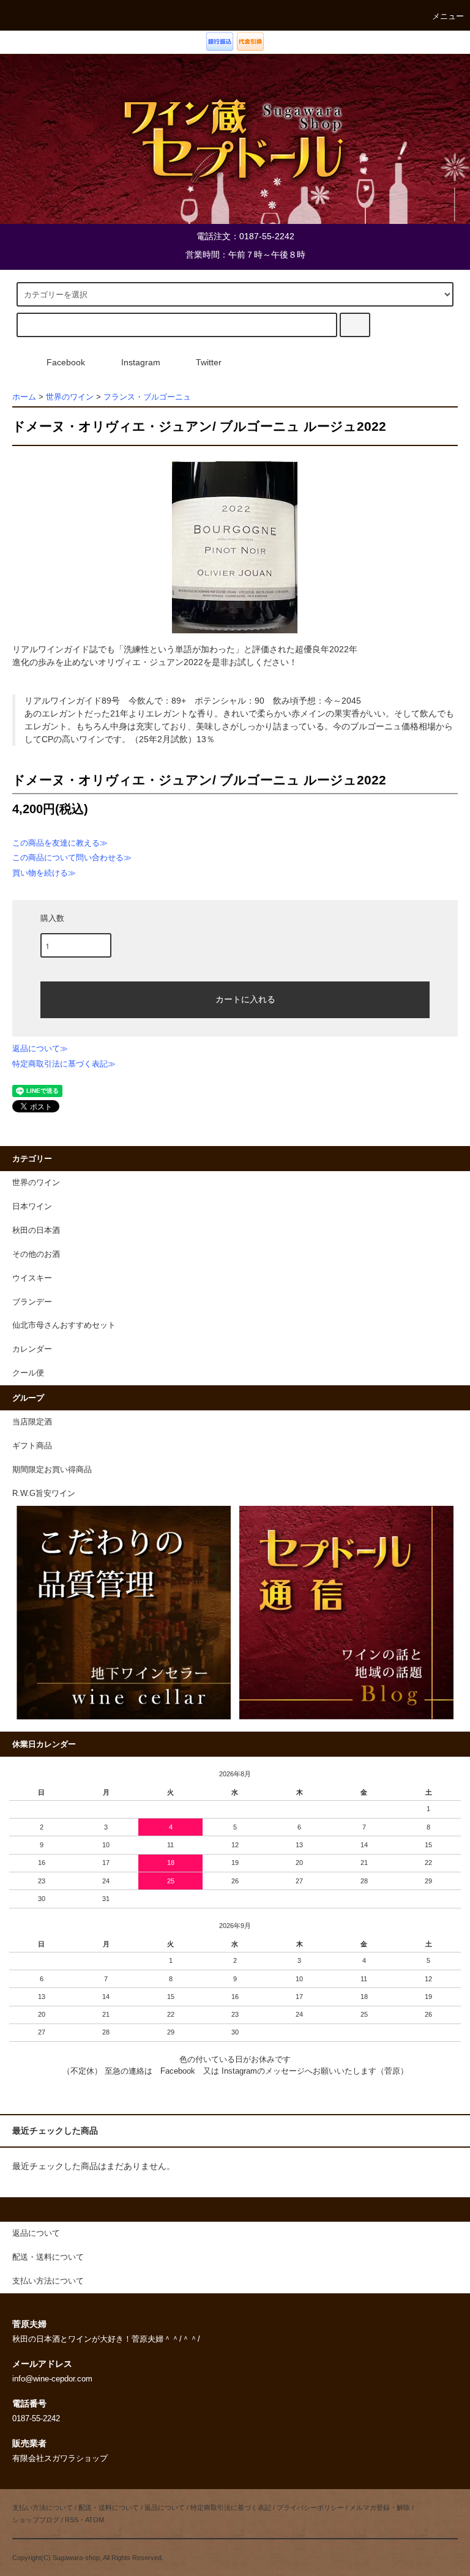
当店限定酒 (32, 1422)
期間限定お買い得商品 (52, 1470)
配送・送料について (109, 2507)
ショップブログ (36, 2520)
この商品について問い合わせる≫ (72, 858)
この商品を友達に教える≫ (60, 843)
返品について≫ (40, 1048)
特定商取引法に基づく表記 (231, 2507)
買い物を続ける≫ (44, 873)
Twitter (209, 362)
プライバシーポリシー (310, 2507)
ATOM (95, 2520)
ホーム (24, 397)
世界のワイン (70, 397)
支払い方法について (43, 2507)
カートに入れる (245, 999)
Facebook (66, 362)
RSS (72, 2520)
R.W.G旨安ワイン (44, 1494)
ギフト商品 (32, 1446)
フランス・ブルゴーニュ (147, 397)
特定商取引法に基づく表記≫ (64, 1064)
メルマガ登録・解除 (380, 2507)
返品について (165, 2507)
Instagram (141, 362)
